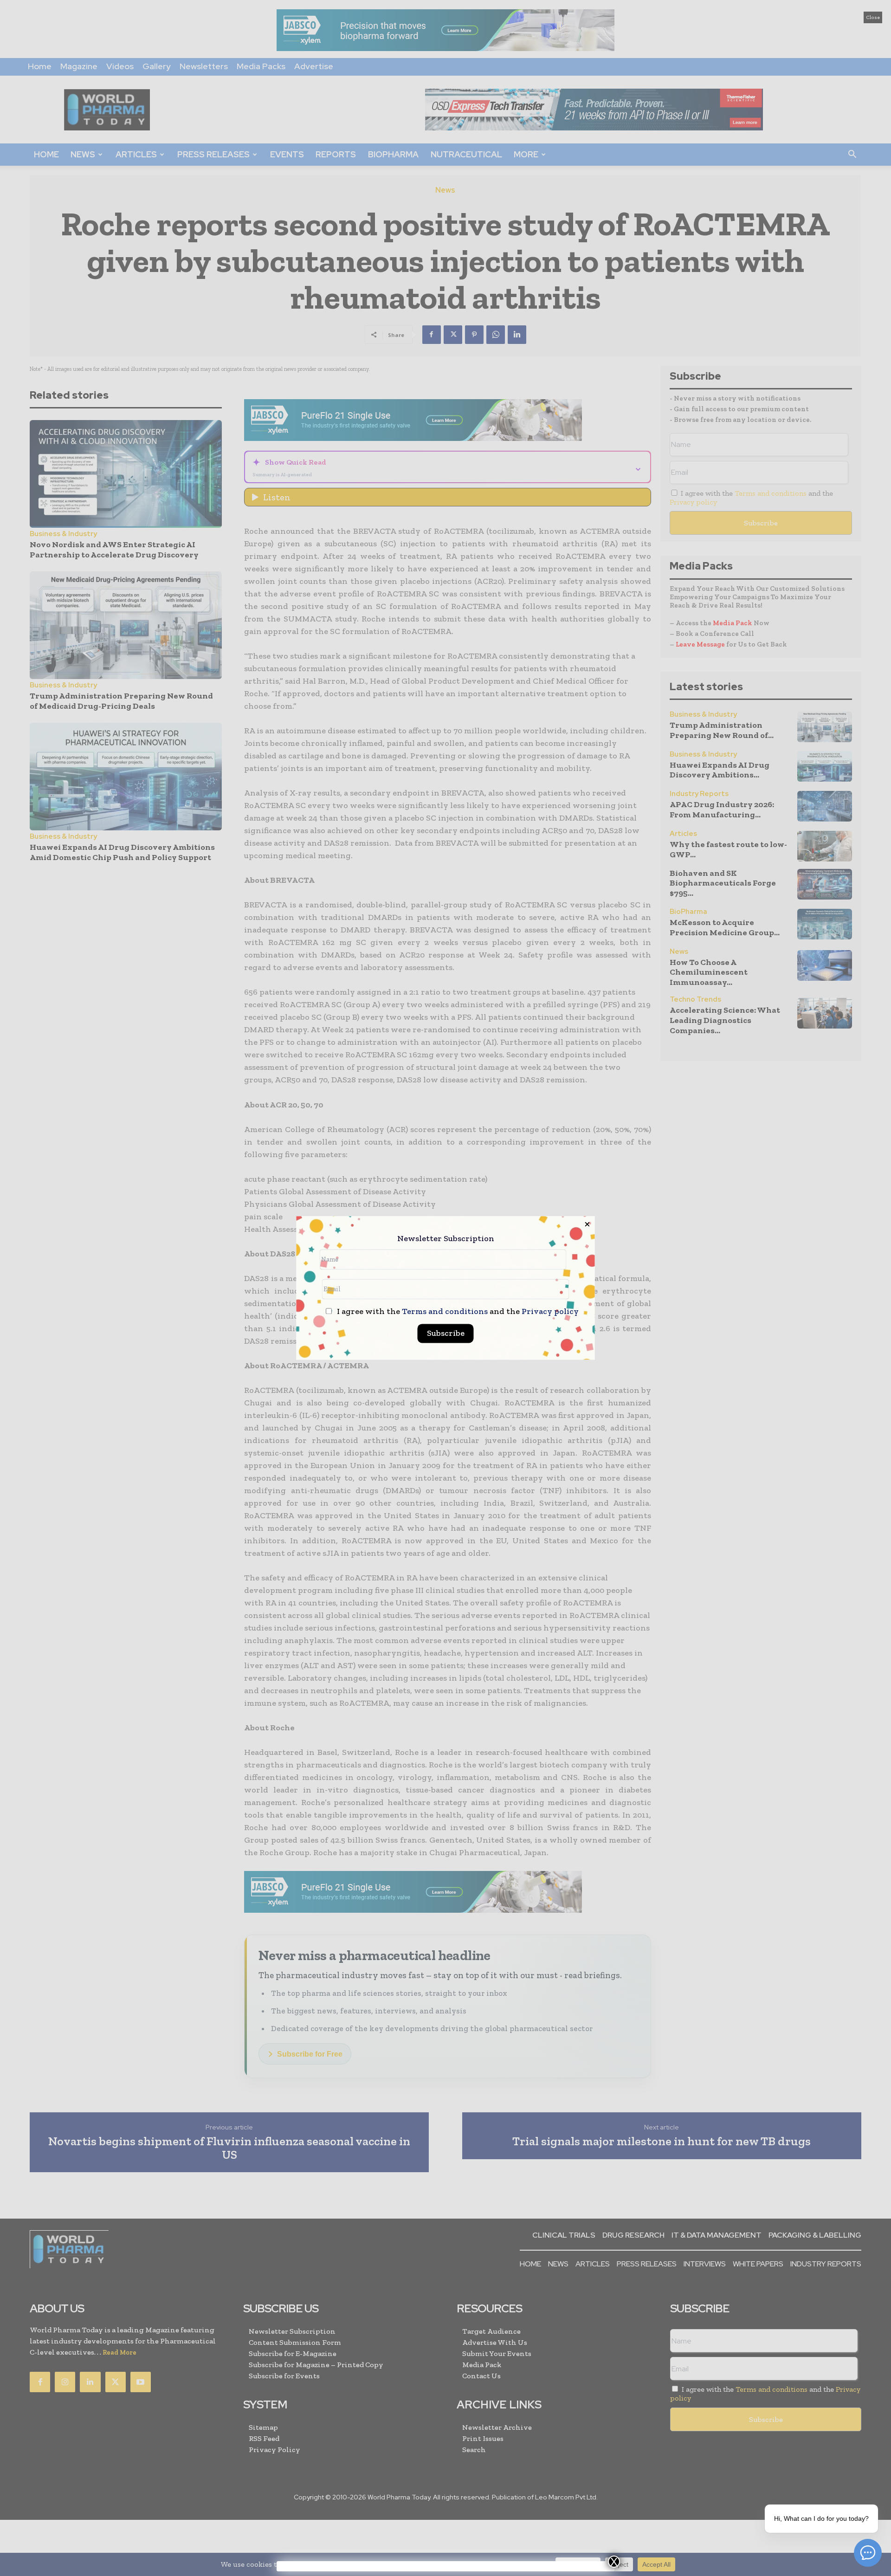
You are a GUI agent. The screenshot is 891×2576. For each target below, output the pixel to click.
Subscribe (446, 1333)
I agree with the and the (457, 1312)
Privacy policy (550, 1312)
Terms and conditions (445, 1312)
